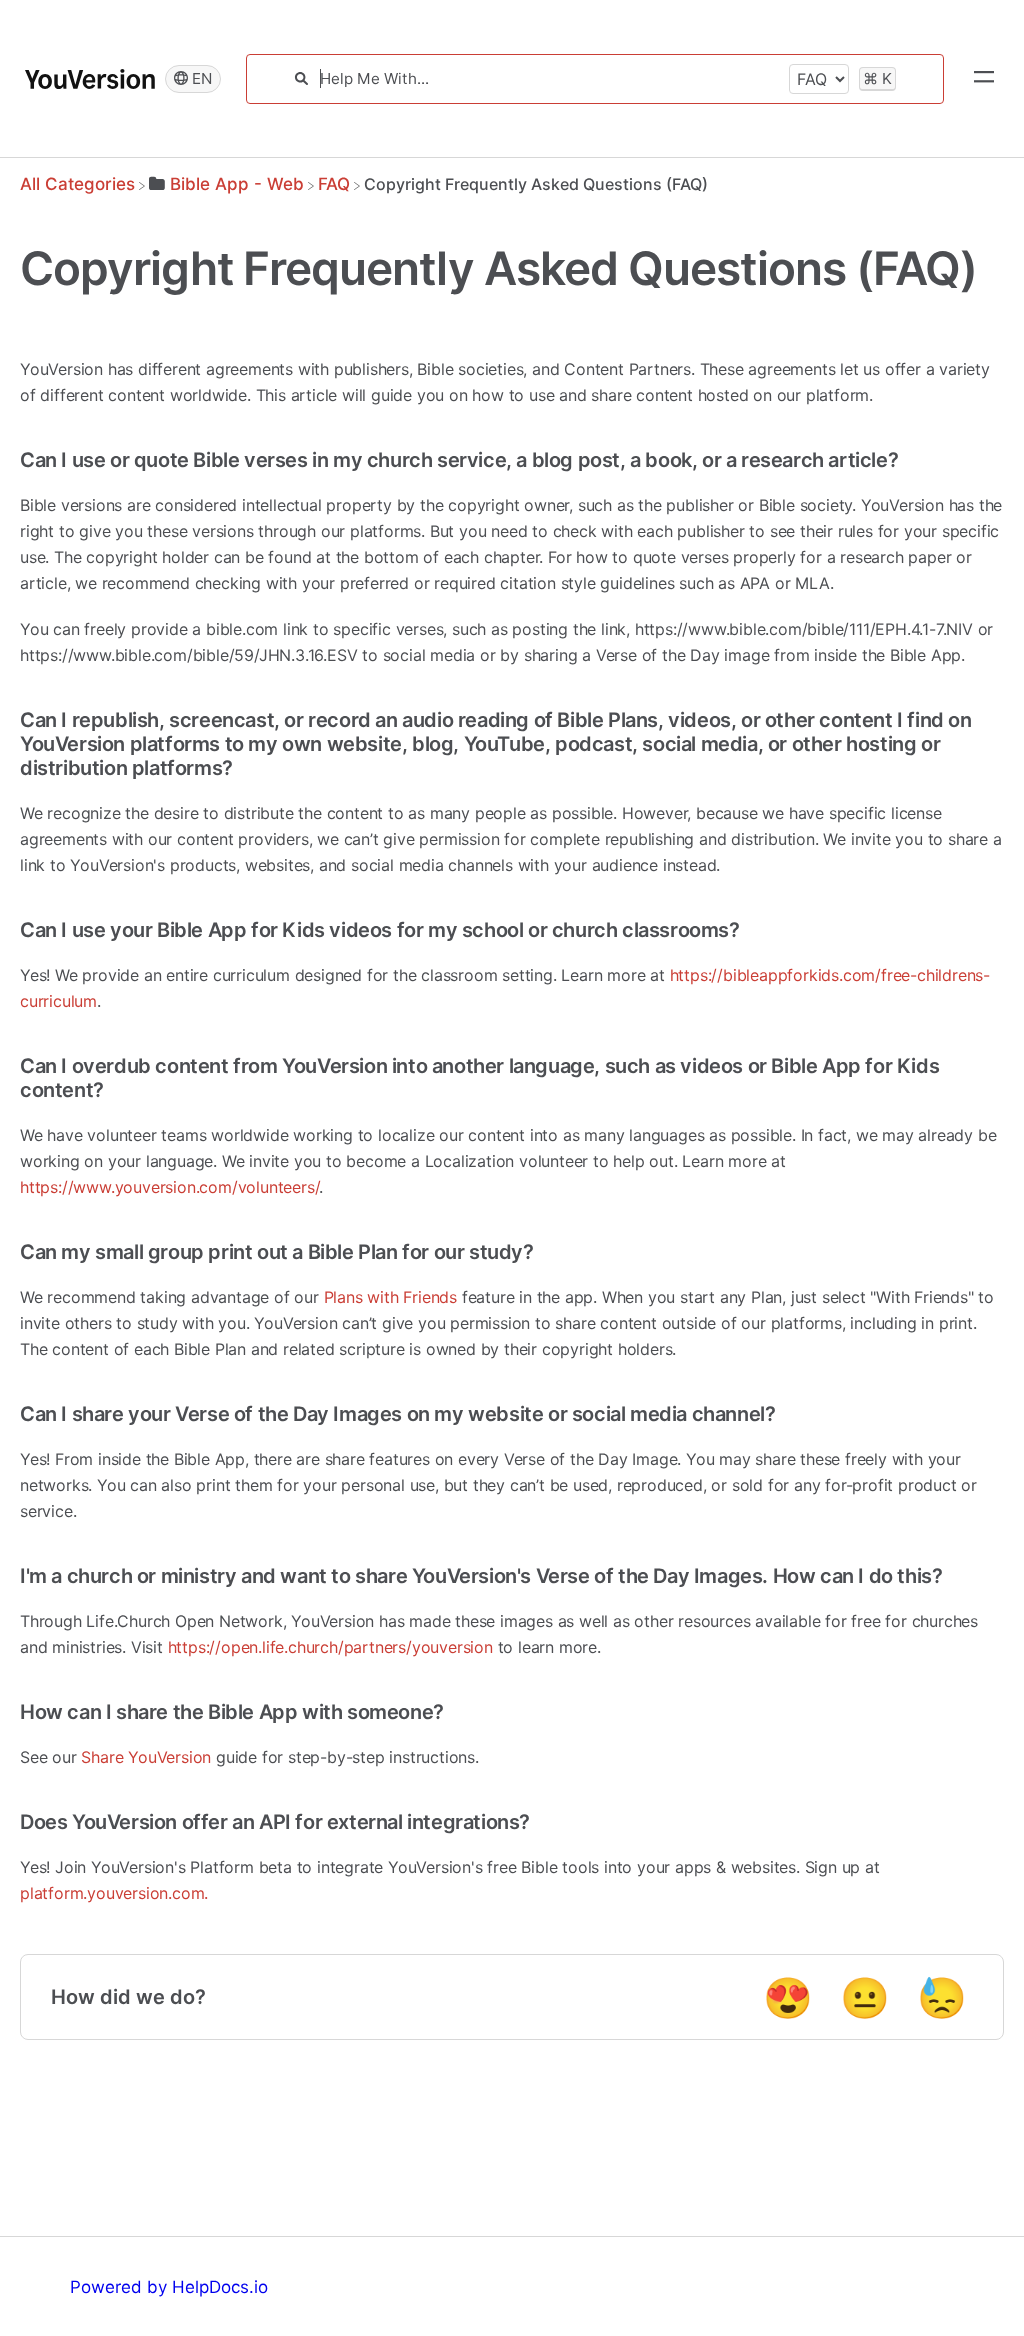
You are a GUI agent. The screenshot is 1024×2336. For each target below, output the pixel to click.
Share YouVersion (146, 1757)
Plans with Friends (390, 1297)
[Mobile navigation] (984, 79)
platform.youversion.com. (114, 1893)
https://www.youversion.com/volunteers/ (169, 1187)
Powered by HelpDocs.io (169, 2287)
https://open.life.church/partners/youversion (330, 1647)
